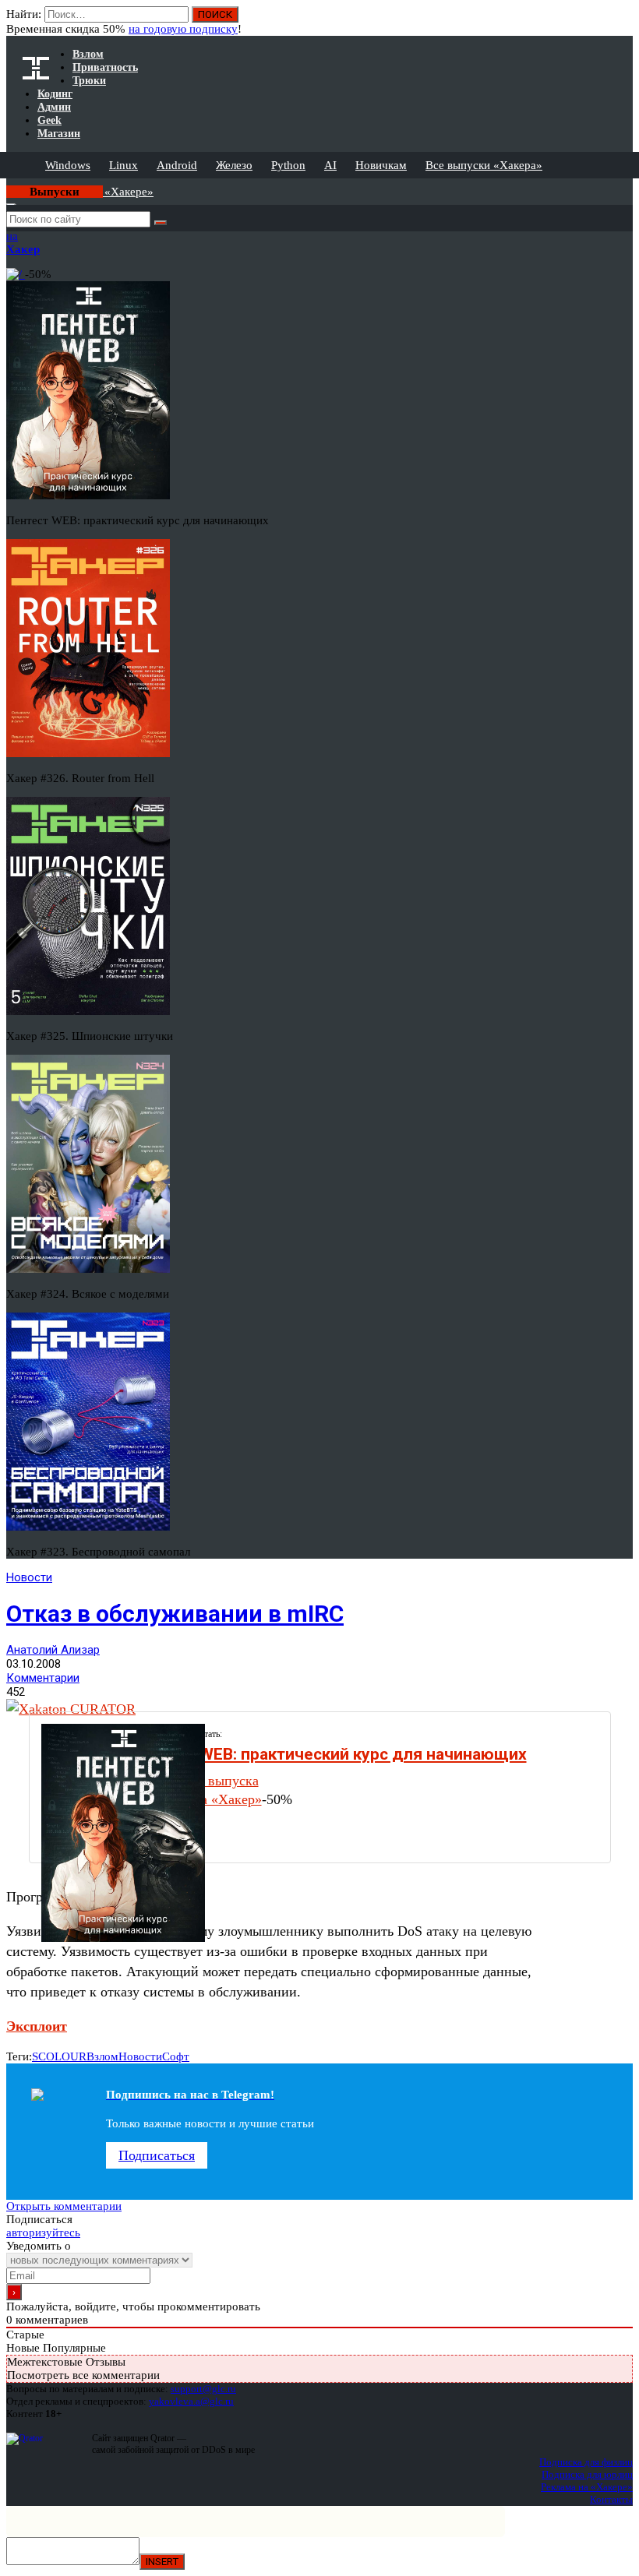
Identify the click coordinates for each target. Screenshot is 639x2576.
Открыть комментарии (64, 2206)
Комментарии (43, 1678)
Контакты (611, 2499)
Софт (176, 2056)
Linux (124, 165)
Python (288, 165)
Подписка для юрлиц (587, 2474)
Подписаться (157, 2155)
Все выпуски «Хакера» (484, 165)
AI (330, 165)
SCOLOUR (59, 2056)
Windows (68, 165)
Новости (29, 1577)
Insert (162, 2562)
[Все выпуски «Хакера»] (8, 185)
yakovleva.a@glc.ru (191, 2401)
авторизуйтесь (43, 2232)
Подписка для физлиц (586, 2462)
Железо (234, 165)
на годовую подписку (183, 29)
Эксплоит (37, 2026)
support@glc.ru (203, 2389)
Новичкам (381, 165)
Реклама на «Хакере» (587, 2487)
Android (177, 165)
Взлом (102, 2056)
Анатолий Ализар (53, 1650)
